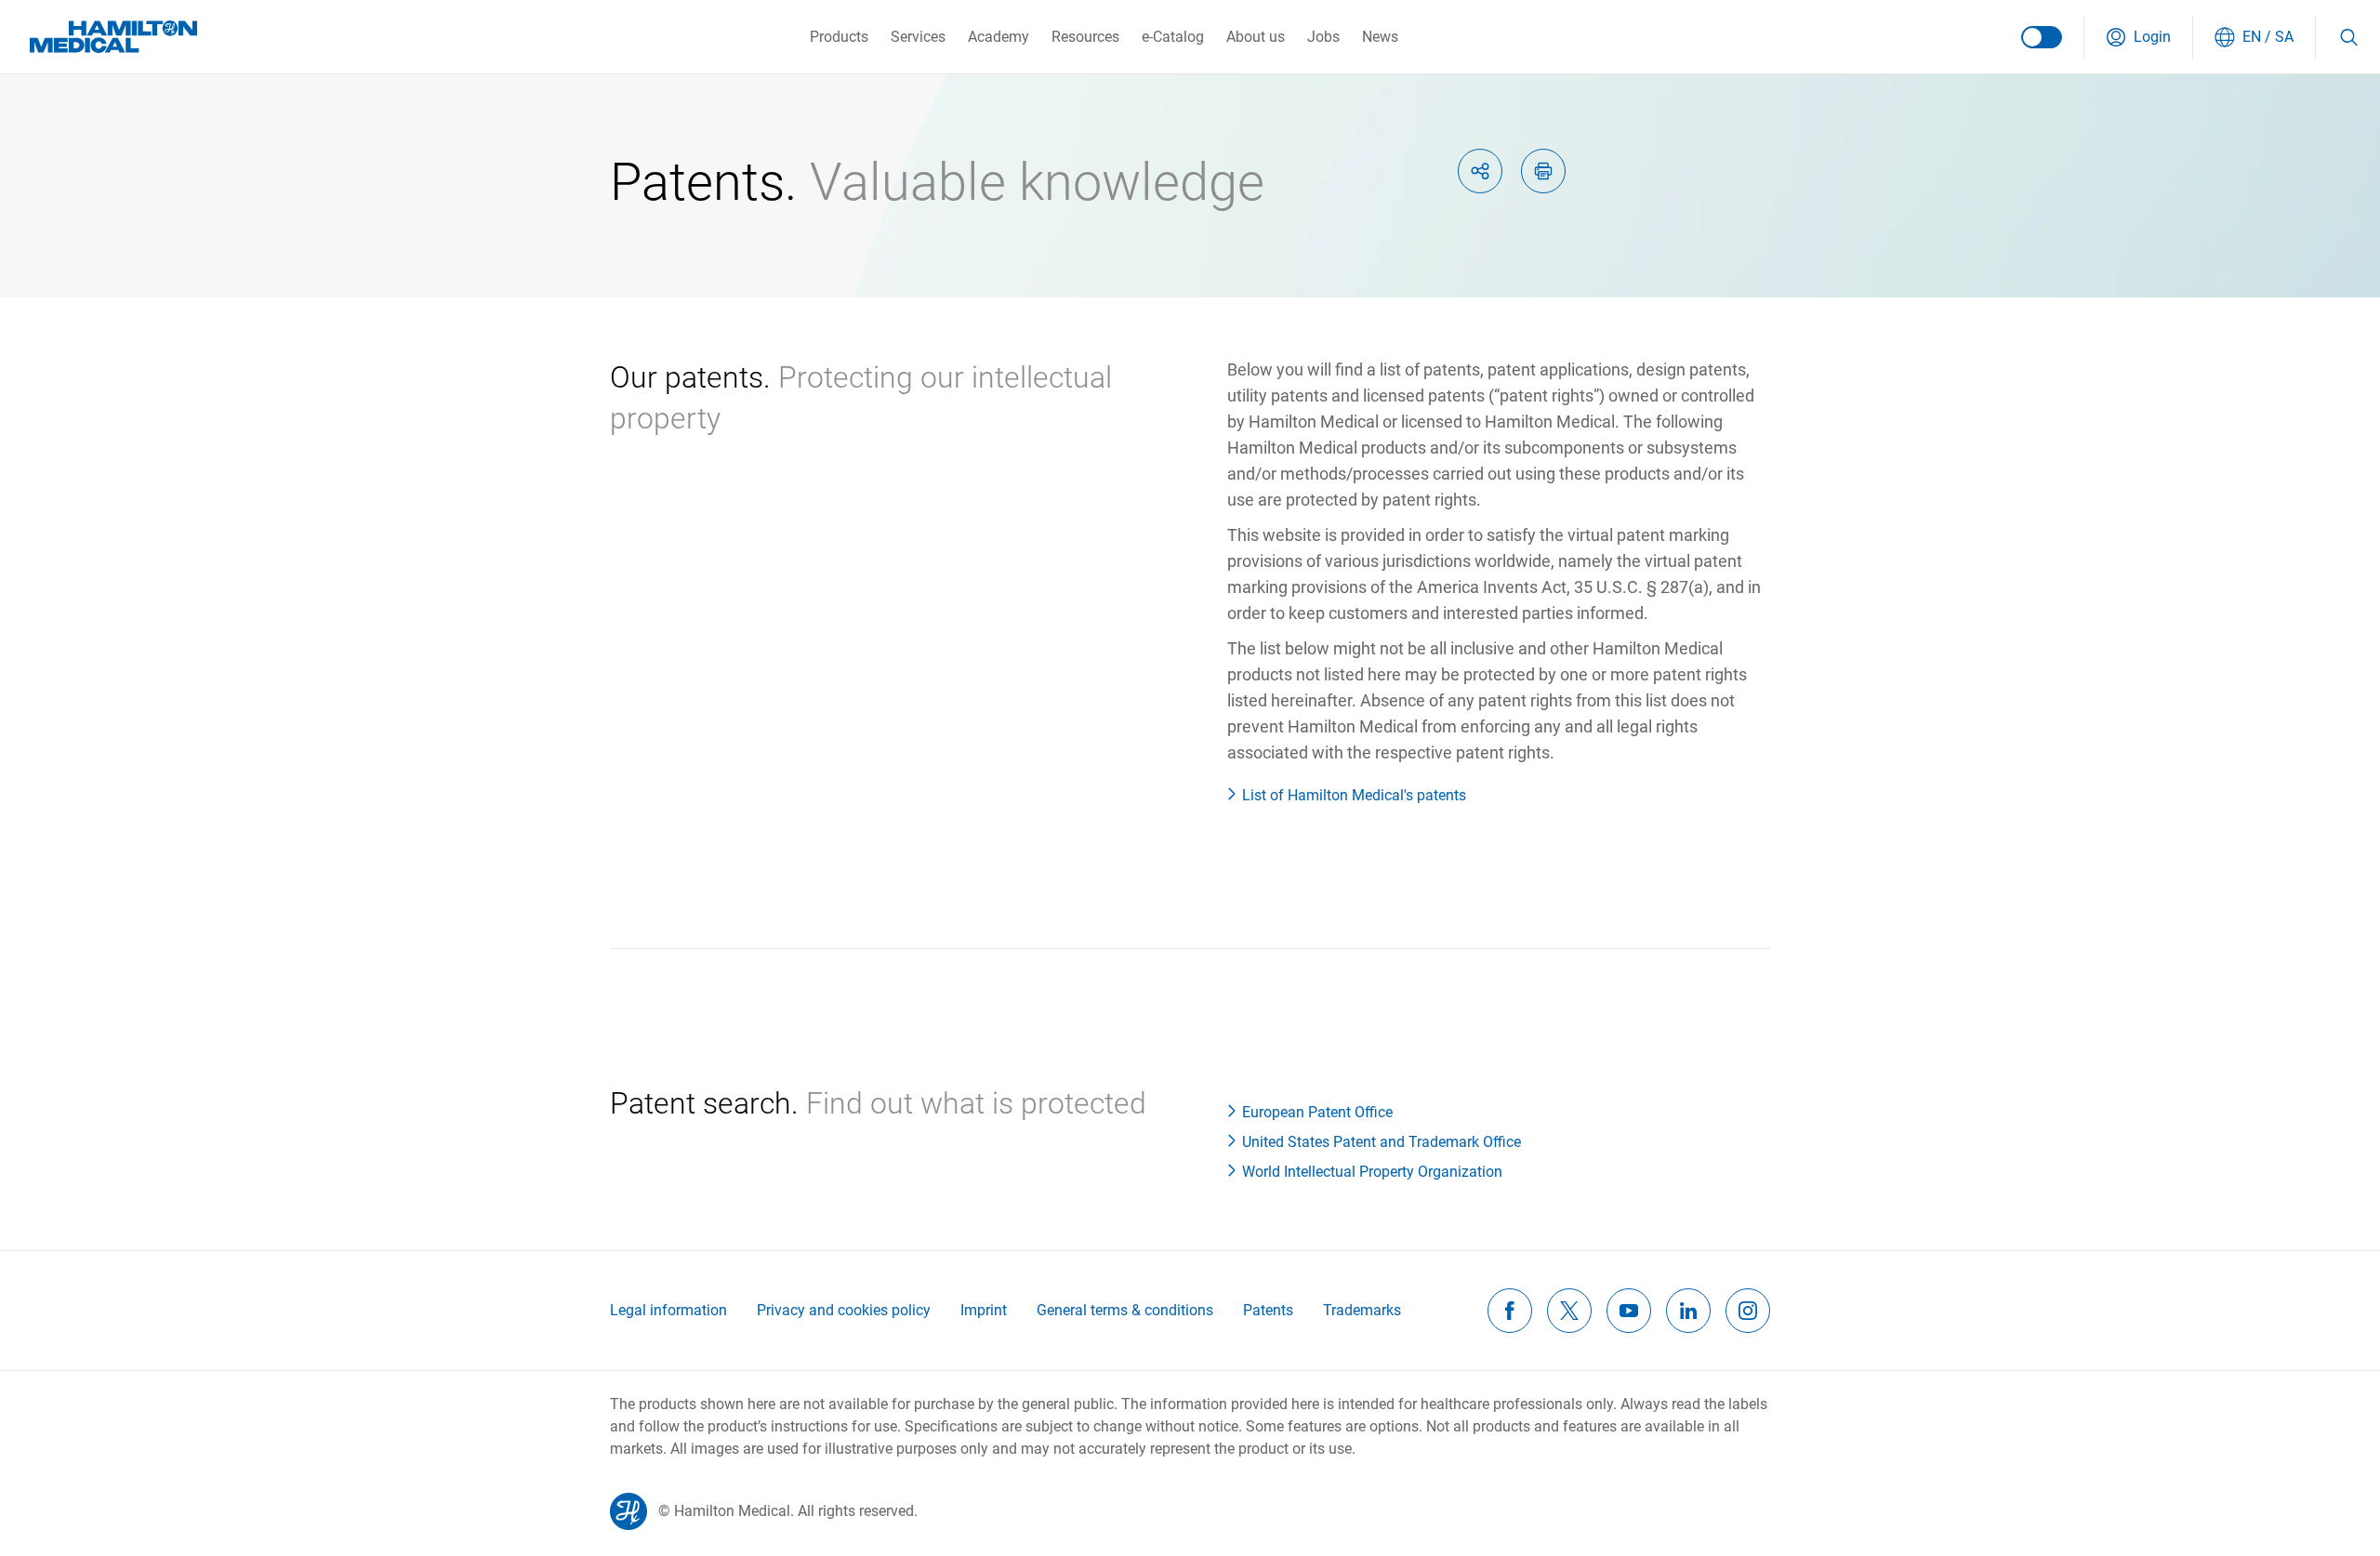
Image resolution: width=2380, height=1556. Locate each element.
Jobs (1323, 37)
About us (1256, 37)
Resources (1085, 37)
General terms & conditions (1125, 1310)
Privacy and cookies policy (844, 1310)
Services (918, 37)
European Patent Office (1317, 1112)
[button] (2138, 37)
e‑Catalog (1173, 37)
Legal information (668, 1310)
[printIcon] (1543, 171)
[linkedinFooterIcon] (1688, 1311)
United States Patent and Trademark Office (1382, 1142)
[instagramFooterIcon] (1748, 1311)
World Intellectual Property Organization (1372, 1172)
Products (839, 37)
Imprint (984, 1310)
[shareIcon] (1480, 171)
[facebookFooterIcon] (1510, 1311)
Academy (998, 37)
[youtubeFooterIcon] (1629, 1311)
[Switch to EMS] (2042, 37)
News (1380, 37)
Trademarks (1362, 1310)
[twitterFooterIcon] (1569, 1311)
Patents (1268, 1310)
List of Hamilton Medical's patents (1354, 795)
